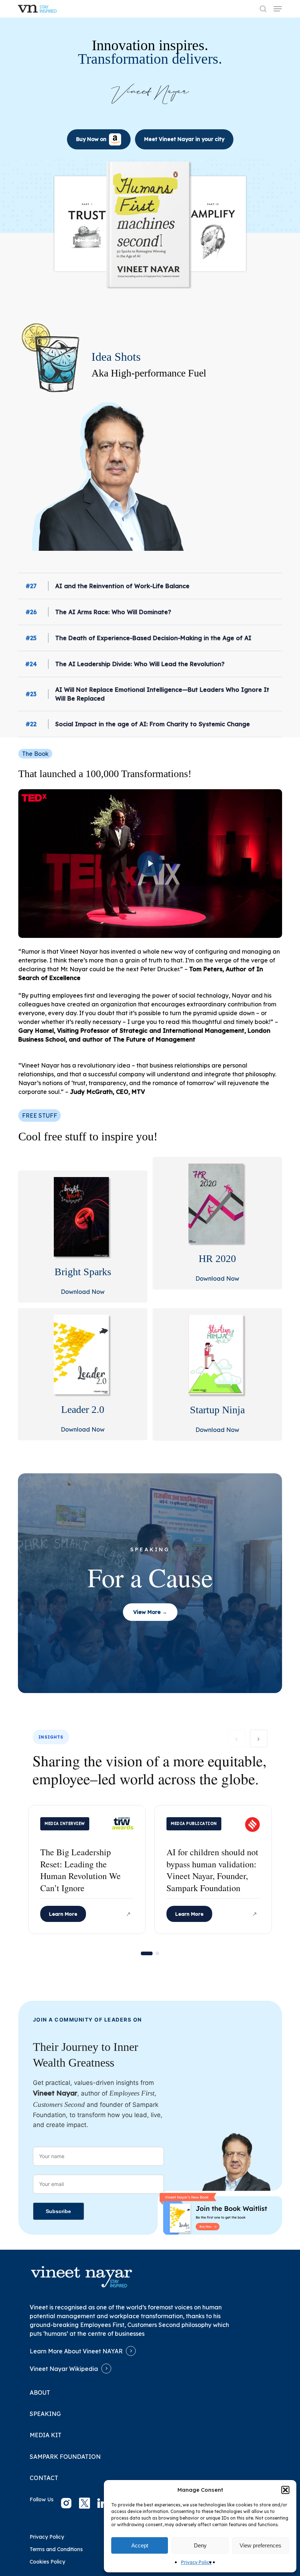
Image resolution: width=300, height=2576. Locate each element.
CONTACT (44, 2478)
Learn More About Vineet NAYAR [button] (76, 2351)
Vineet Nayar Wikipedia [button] (64, 2369)
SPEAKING (45, 2414)
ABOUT (40, 2393)
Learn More (63, 1914)
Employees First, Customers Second (130, 2325)
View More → (150, 1612)
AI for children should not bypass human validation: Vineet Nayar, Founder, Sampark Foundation (212, 1870)
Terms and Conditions (56, 2549)
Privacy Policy (196, 2562)
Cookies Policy (47, 2562)
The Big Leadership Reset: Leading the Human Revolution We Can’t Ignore (80, 1870)
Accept (140, 2545)
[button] (285, 2490)
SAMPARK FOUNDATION (65, 2457)
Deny (200, 2545)
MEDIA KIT (46, 2435)
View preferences (260, 2545)
